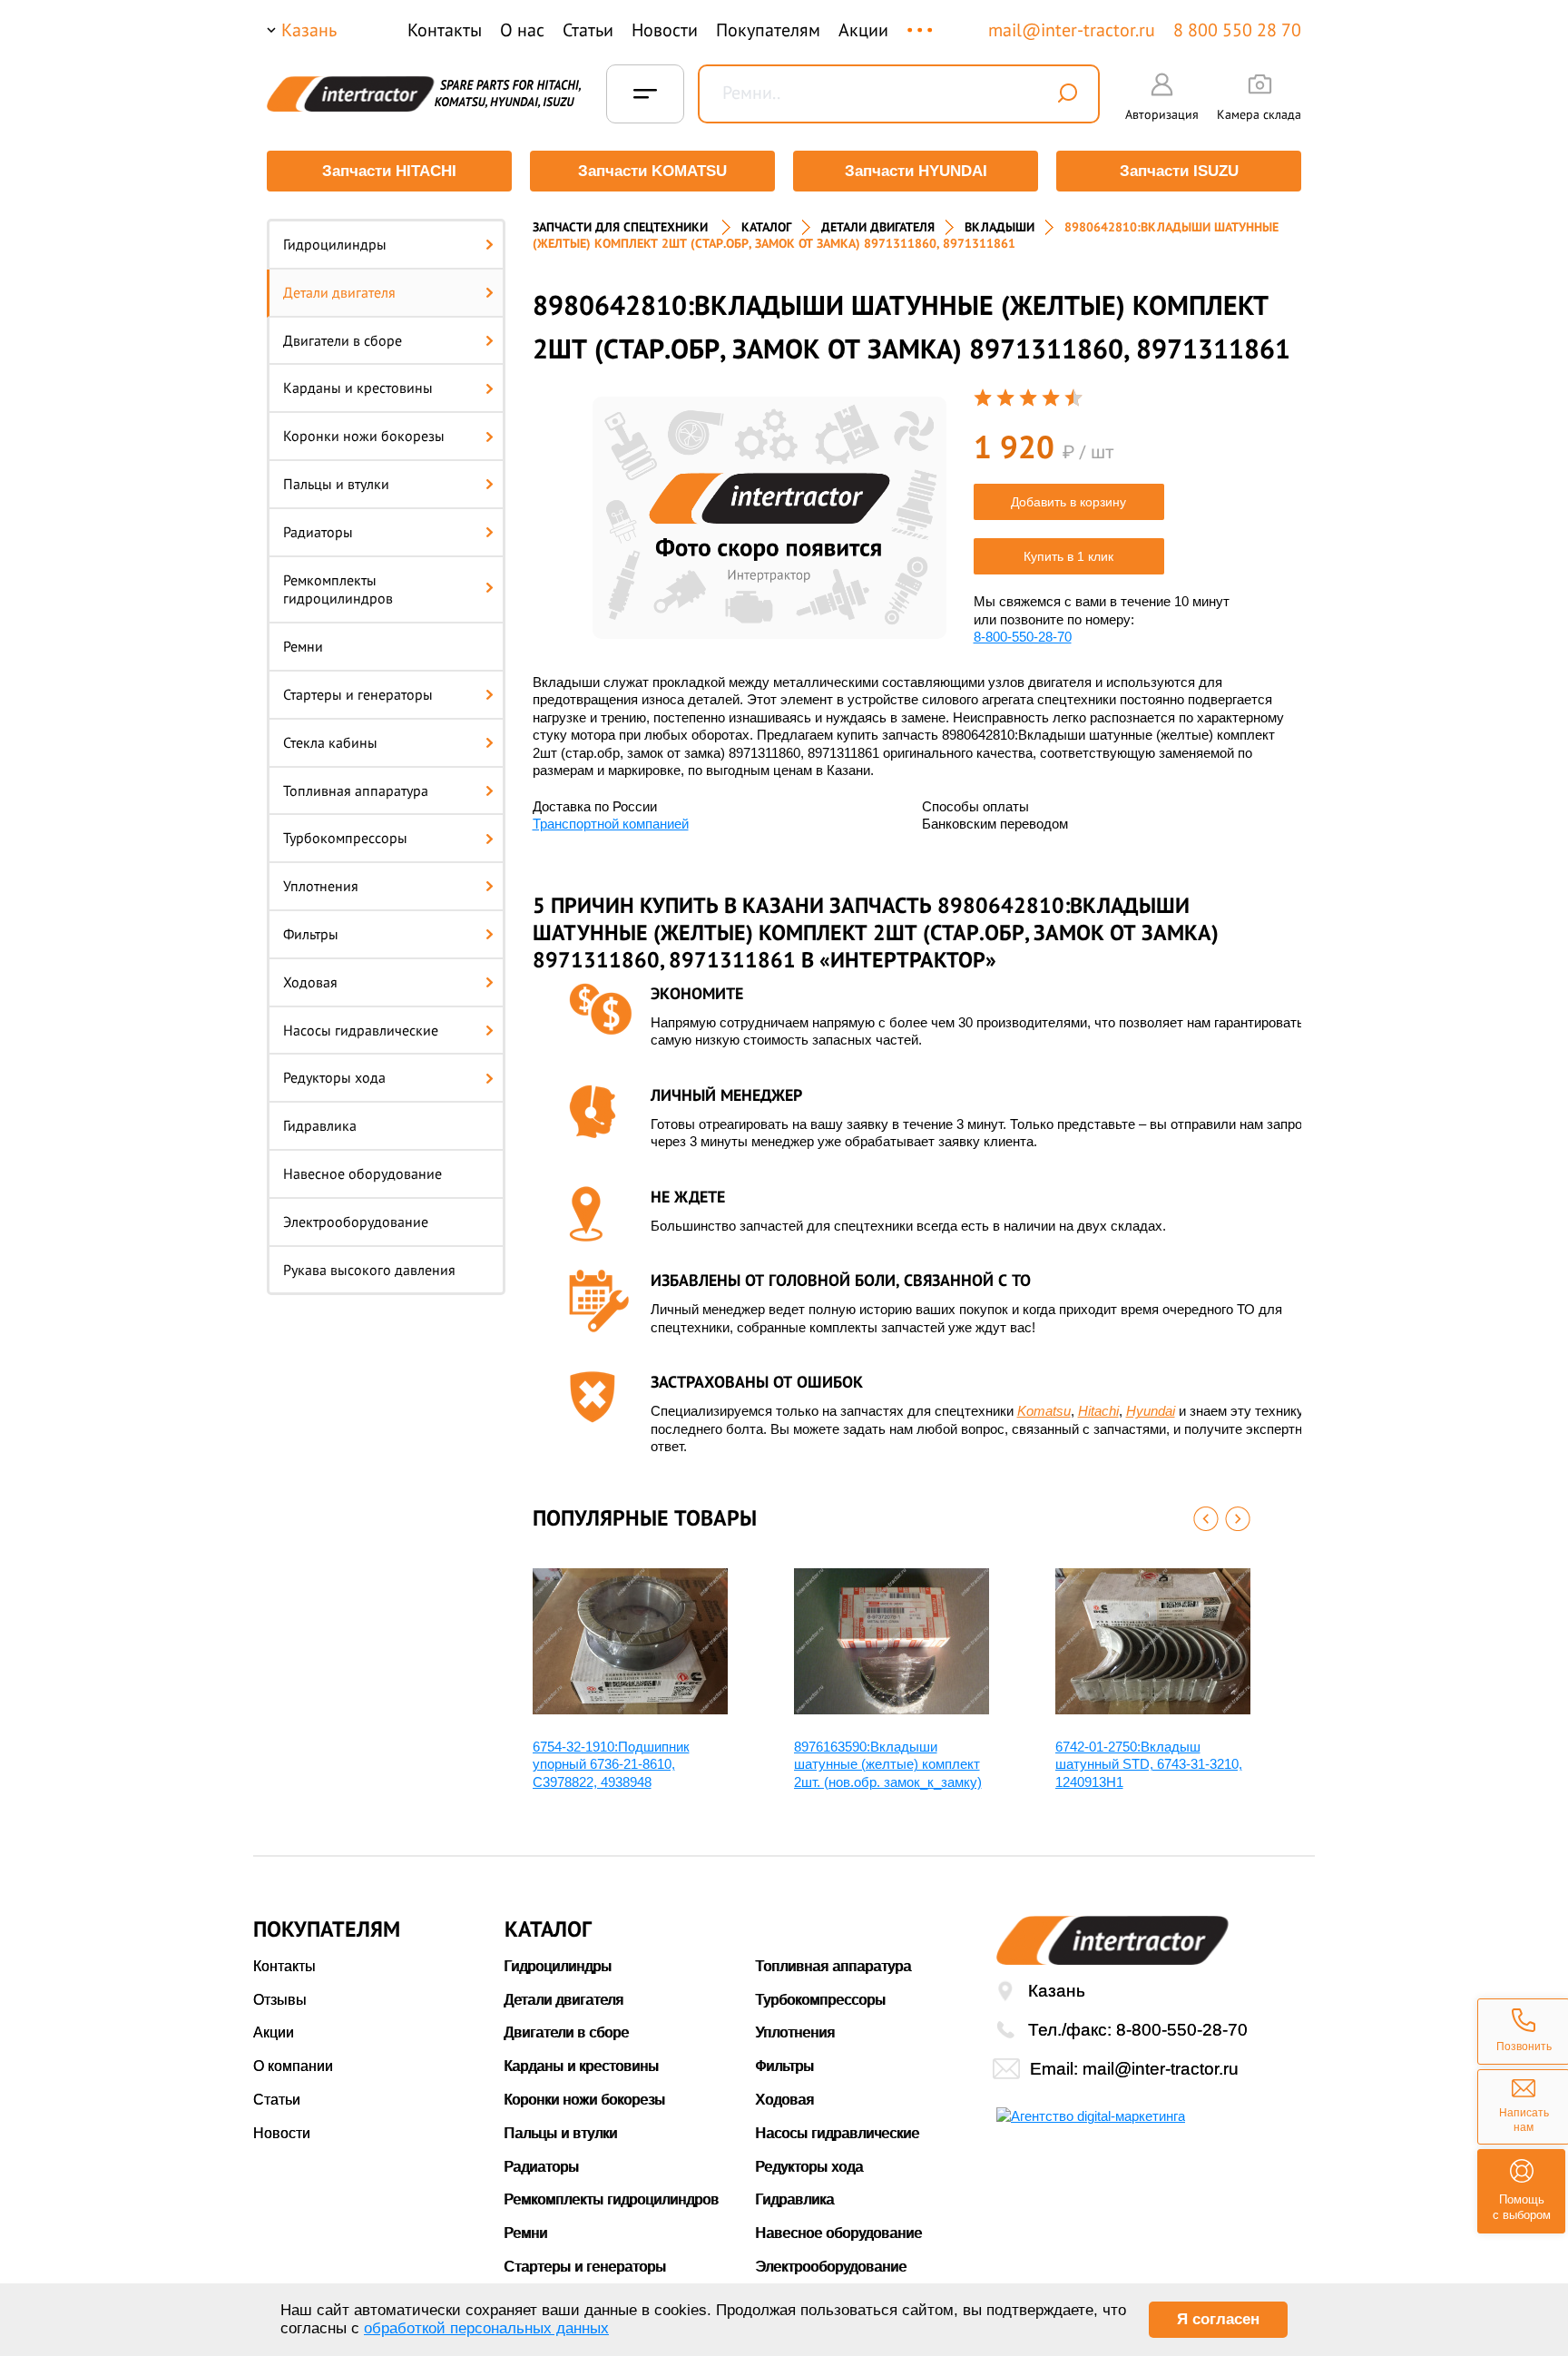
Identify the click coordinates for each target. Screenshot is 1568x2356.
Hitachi (1098, 1411)
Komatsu (1044, 1411)
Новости (665, 30)
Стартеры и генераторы (358, 694)
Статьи (588, 30)
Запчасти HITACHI (389, 171)
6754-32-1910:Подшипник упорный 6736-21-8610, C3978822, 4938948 (611, 1764)
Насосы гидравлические (361, 1030)
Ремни (303, 646)
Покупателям (768, 30)
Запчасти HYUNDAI (916, 171)
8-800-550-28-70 (1023, 637)
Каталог (766, 227)
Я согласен (1218, 2319)
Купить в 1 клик (1068, 556)
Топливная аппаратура (356, 790)
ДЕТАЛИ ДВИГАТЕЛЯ (878, 227)
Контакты (445, 30)
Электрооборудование (356, 1222)
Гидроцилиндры (335, 244)
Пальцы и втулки (336, 484)
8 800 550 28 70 (1237, 30)
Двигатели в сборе (343, 340)
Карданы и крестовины (358, 388)
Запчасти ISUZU (1179, 171)
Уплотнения (321, 886)
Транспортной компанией (611, 824)
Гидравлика (320, 1125)
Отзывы (280, 2000)
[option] (769, 518)
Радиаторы (318, 532)
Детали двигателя (339, 292)
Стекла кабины (330, 742)
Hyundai (1151, 1411)
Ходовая (310, 982)
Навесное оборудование (363, 1173)
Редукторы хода (334, 1077)
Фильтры (311, 934)
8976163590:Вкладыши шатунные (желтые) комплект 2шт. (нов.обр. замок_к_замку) (888, 1764)
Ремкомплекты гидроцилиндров (338, 589)
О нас (522, 30)
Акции (863, 30)
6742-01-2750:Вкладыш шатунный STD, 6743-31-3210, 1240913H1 (1149, 1764)
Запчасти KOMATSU (652, 171)
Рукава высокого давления (369, 1270)
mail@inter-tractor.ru (1072, 30)
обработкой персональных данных (486, 2328)
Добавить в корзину (1068, 502)
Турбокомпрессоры (345, 838)
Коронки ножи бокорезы (364, 436)
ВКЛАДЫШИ (1000, 227)
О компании (293, 2066)
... (921, 21)
